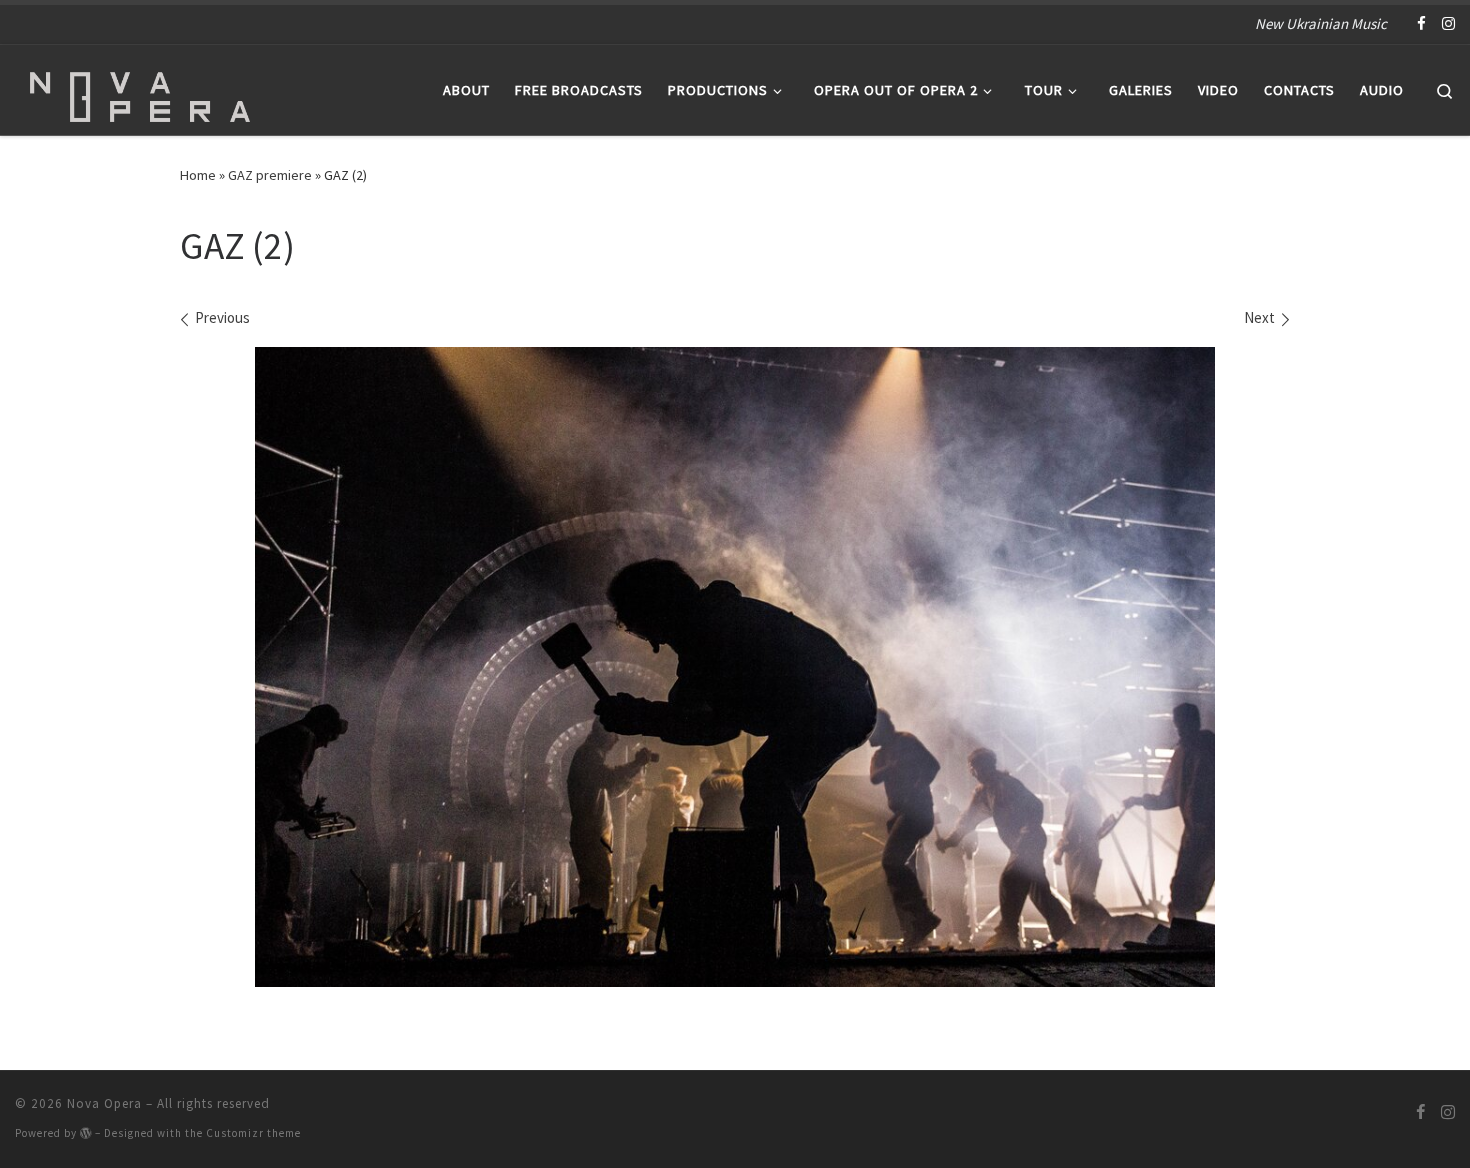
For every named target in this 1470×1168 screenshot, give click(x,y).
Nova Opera (104, 1103)
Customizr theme (253, 1133)
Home (198, 175)
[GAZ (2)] (735, 667)
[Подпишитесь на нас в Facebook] (1421, 24)
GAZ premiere (270, 175)
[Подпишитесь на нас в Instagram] (1448, 24)
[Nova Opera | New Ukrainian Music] (140, 86)
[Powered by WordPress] (86, 1133)
